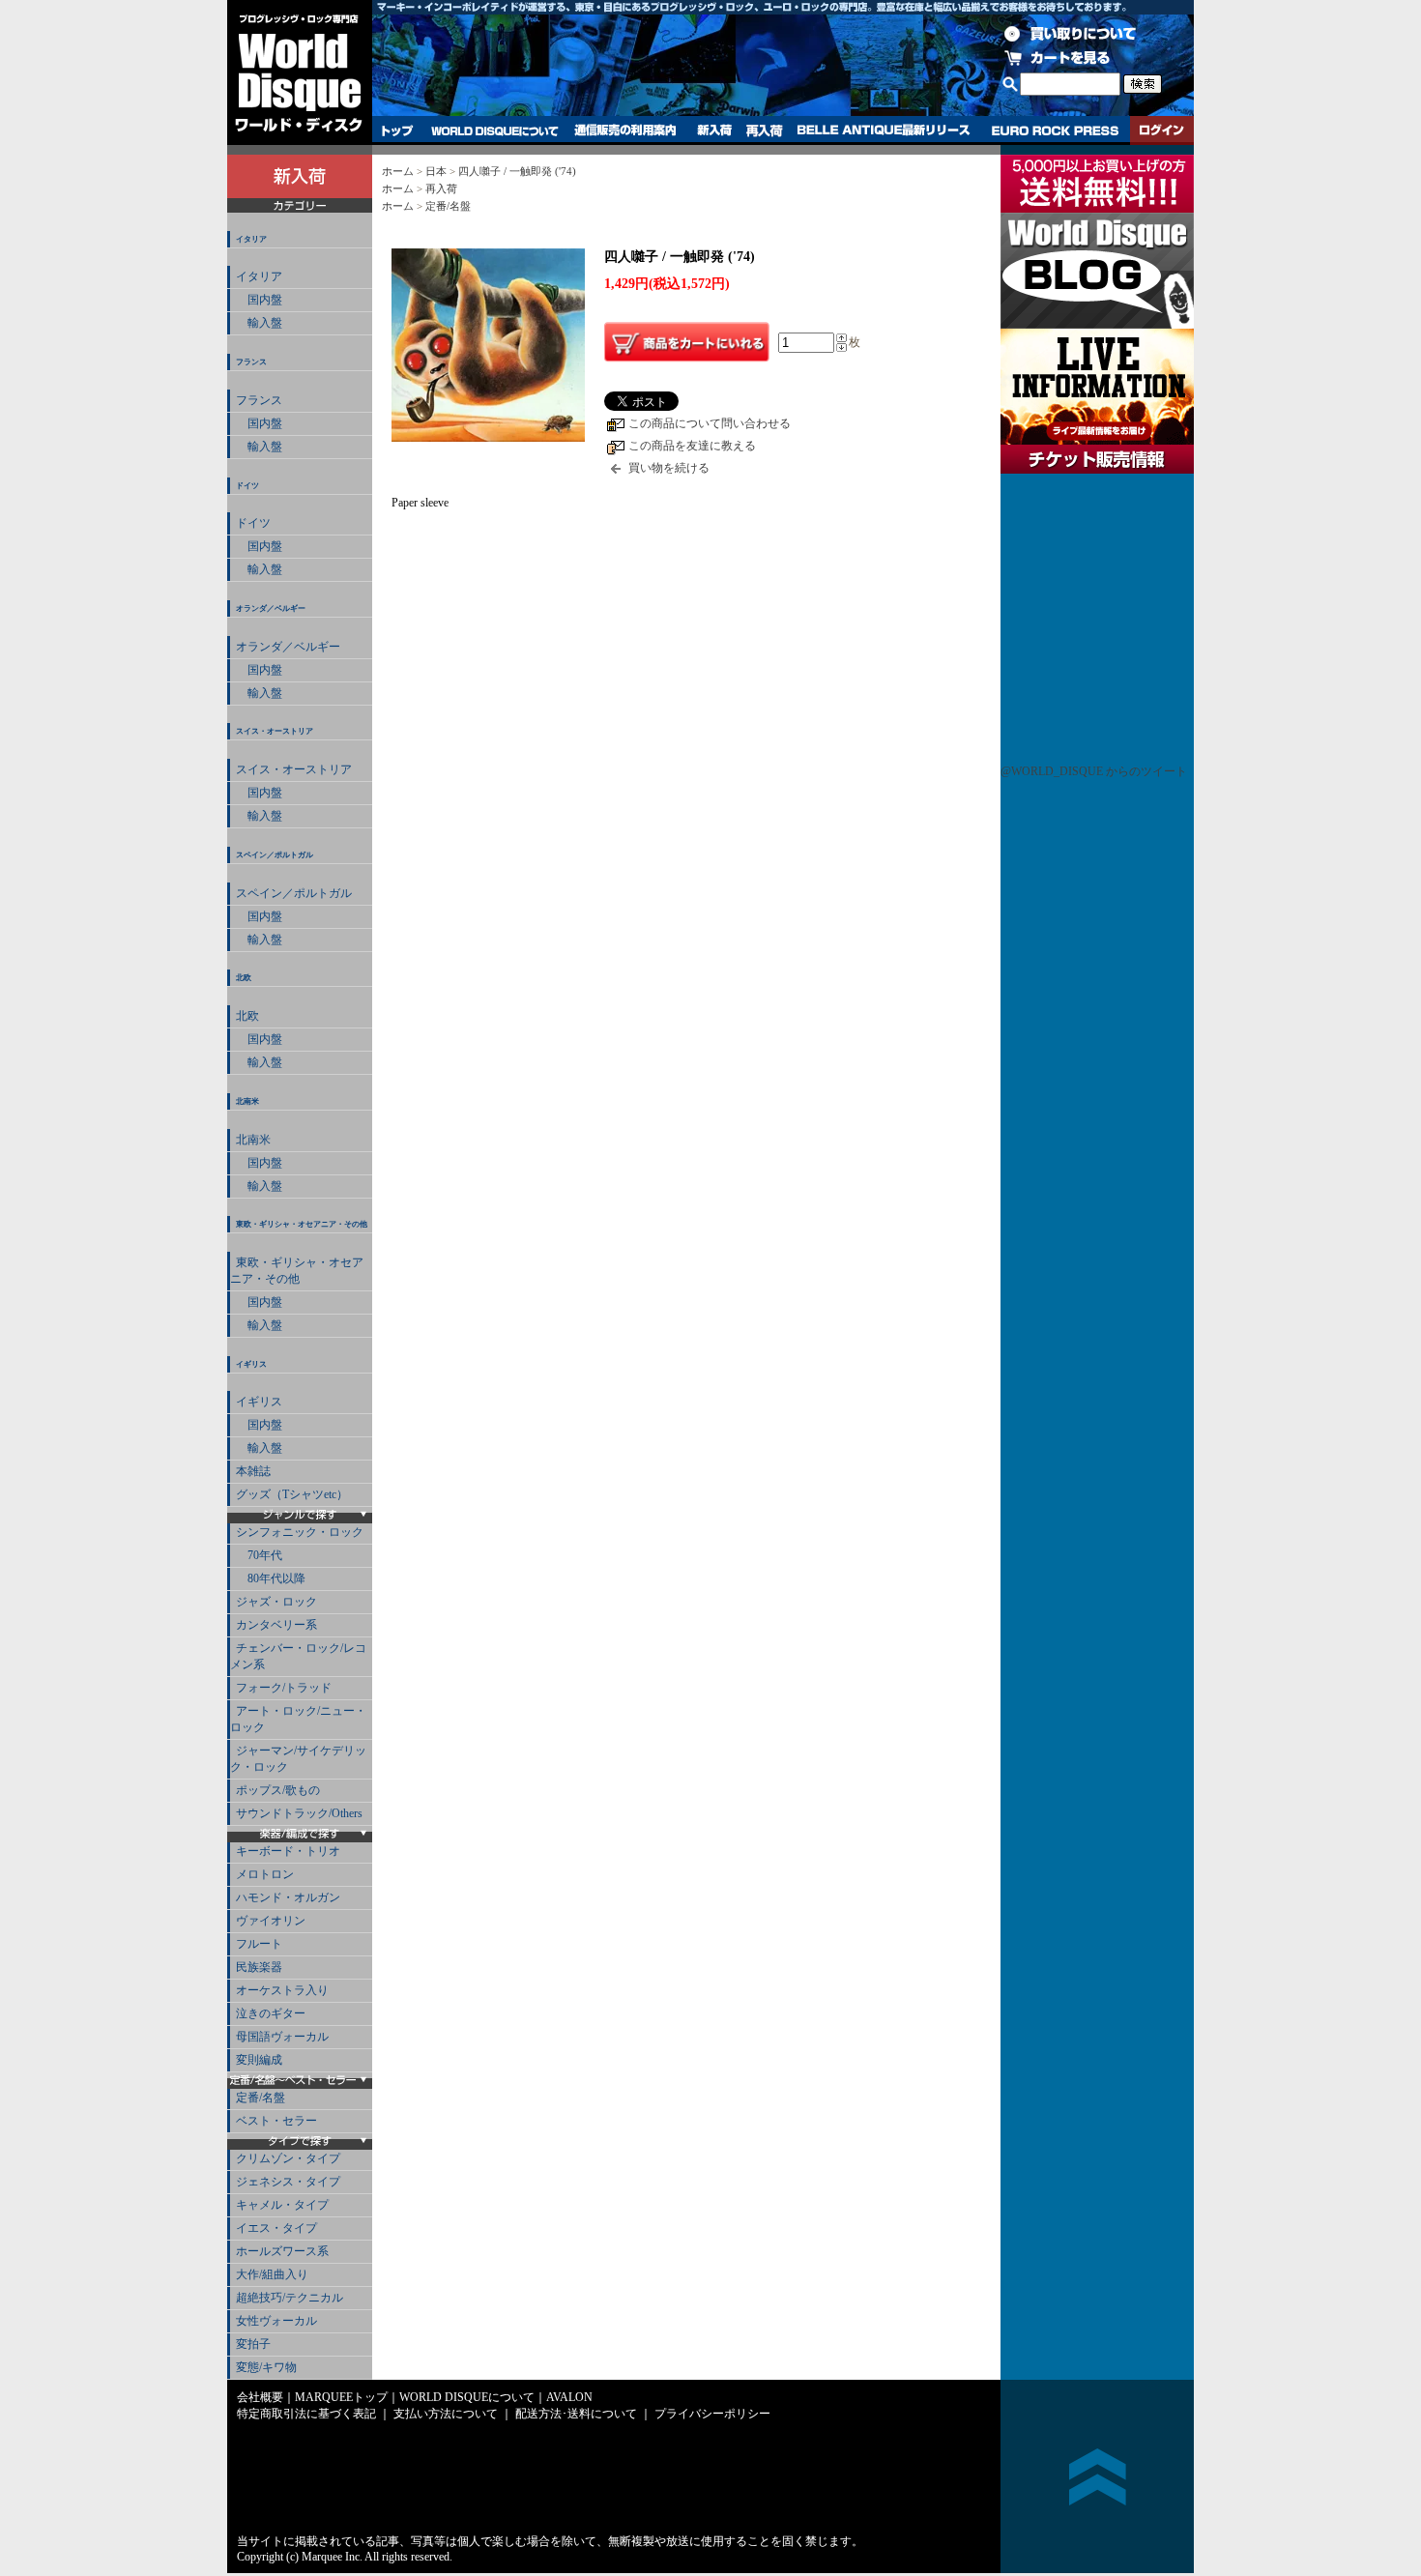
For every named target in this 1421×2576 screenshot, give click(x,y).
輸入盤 (259, 323)
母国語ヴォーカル (282, 2037)
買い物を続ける (669, 468)
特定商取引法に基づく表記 (306, 2414)
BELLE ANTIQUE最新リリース (884, 130)
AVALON (569, 2397)
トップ (398, 130)
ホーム (398, 171)
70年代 (259, 1555)
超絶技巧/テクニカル (290, 2298)
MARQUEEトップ (341, 2397)
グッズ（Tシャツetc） (292, 1494)
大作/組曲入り (272, 2274)
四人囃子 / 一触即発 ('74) (517, 171)
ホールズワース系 (282, 2251)
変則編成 (259, 2060)
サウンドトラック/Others (299, 1813)
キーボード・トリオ (288, 1851)
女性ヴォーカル (276, 2321)
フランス (251, 362)
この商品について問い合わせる (710, 423)
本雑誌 (253, 1471)
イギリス (251, 1364)
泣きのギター (271, 2013)
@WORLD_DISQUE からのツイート (1094, 771)
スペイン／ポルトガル (275, 855)
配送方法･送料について (576, 2414)
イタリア (251, 239)
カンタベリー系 (276, 1625)
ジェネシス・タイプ (288, 2182)
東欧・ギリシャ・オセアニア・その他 (302, 1224)
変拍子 (253, 2344)
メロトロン (265, 1874)
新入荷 (714, 130)
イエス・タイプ (276, 2228)
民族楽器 (259, 1967)
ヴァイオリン (271, 1921)
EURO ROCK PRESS (1055, 130)
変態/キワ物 (266, 2367)
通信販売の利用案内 (625, 130)
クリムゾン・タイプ (288, 2158)
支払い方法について (446, 2414)
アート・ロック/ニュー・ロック (298, 1719)
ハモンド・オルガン (288, 1897)
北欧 (244, 978)
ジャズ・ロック (276, 1602)
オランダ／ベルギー (271, 608)
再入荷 (765, 130)
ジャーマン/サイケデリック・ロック (298, 1759)
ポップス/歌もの (278, 1790)
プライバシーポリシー (712, 2414)
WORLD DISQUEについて (494, 130)
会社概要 (260, 2397)
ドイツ (247, 486)
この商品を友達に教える (692, 446)
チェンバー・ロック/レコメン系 (298, 1656)
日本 (436, 171)
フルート (259, 1944)
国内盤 (259, 300)
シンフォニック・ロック (300, 1532)
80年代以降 (271, 1578)
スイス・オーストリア (275, 731)
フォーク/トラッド (284, 1688)
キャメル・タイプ (282, 2205)
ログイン (1162, 130)
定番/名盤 (261, 2098)
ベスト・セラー (276, 2121)
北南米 (247, 1101)
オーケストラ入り (282, 1990)
